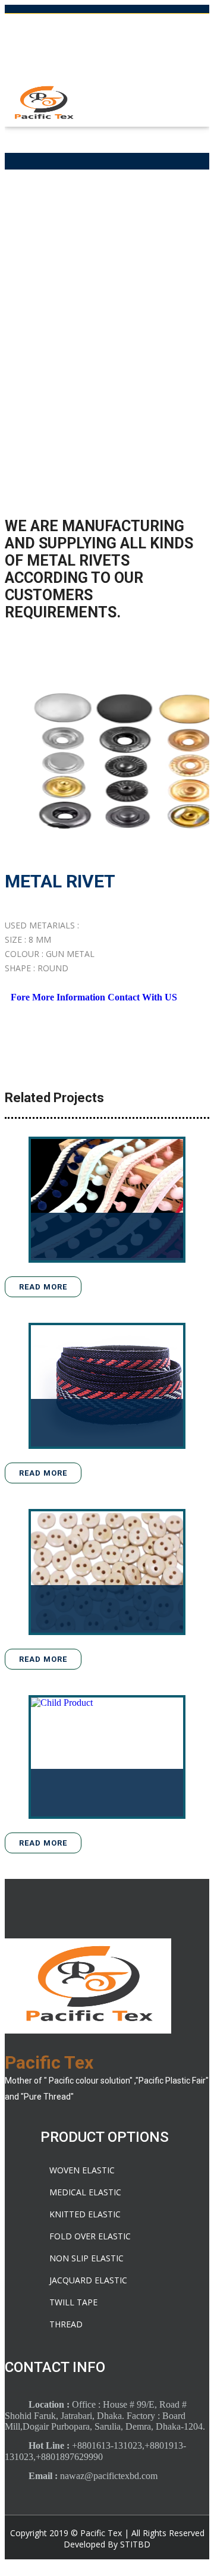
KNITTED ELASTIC (85, 2214)
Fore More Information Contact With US (94, 997)
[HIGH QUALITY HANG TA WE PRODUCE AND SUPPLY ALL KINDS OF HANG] (120, 1757)
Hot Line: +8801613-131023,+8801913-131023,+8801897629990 (107, 24)
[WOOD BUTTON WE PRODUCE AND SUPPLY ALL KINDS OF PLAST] (120, 1572)
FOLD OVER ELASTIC (90, 2236)
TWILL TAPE (73, 2302)
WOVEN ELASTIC (82, 2170)
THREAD (66, 2324)
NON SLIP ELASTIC (86, 2258)
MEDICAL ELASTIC (85, 2192)
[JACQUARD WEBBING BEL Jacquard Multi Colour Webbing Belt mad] (120, 1386)
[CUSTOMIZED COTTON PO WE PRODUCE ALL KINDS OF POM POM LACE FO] (120, 1200)
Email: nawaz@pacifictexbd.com (107, 48)
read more (43, 1287)
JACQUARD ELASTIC (88, 2280)
